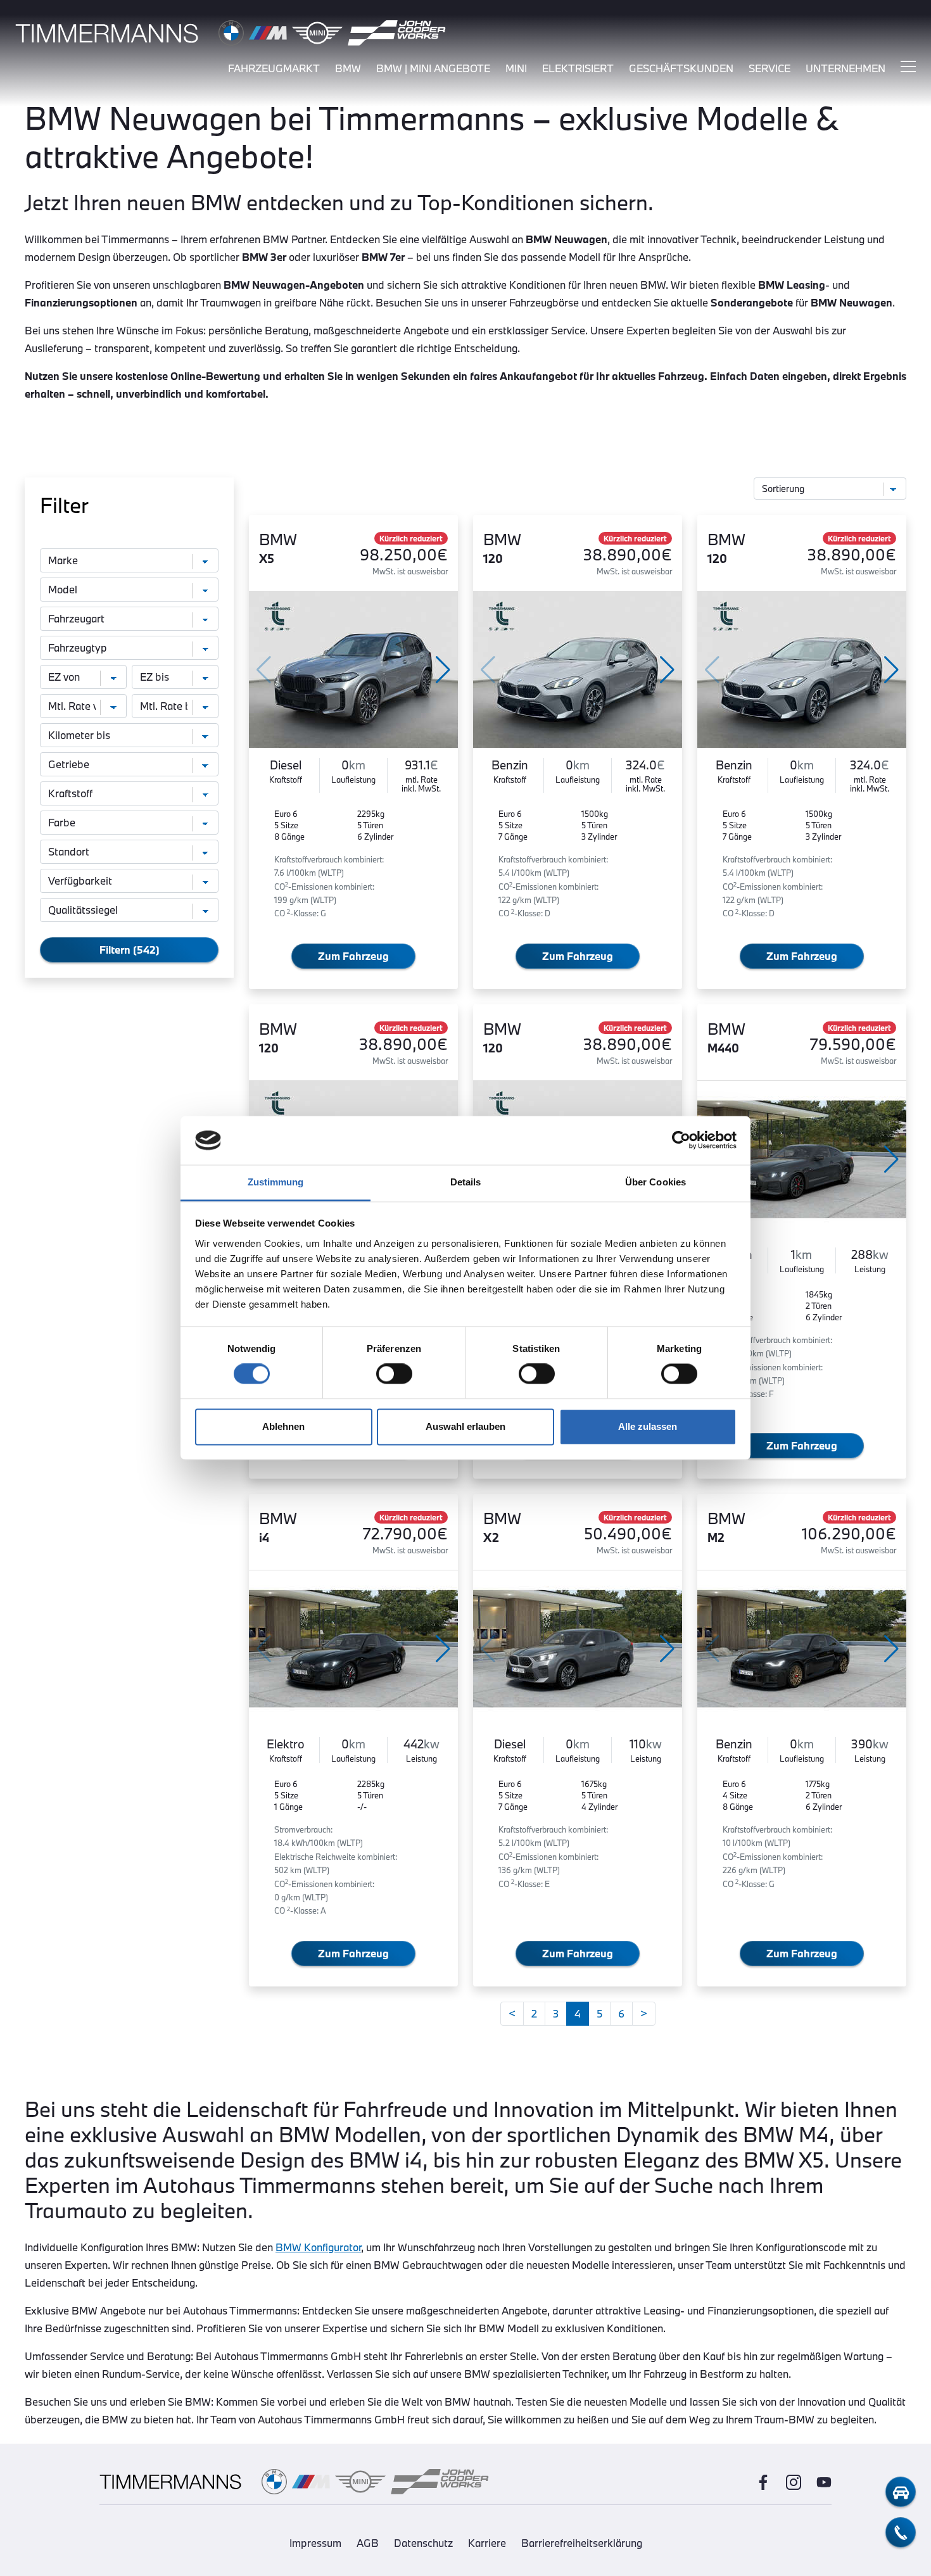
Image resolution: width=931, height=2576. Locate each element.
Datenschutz (423, 2543)
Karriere (487, 2543)
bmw (348, 68)
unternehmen (845, 68)
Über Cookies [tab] (655, 1182)
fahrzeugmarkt (274, 68)
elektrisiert (578, 68)
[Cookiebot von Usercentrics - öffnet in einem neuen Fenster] (681, 1140)
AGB (368, 2543)
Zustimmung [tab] (276, 1182)
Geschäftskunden (681, 68)
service (769, 68)
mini (516, 68)
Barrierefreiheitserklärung (582, 2543)
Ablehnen (283, 1426)
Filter (64, 505)
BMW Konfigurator (318, 2247)
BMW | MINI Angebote (433, 68)
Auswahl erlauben (465, 1426)
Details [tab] (466, 1182)
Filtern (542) (130, 950)
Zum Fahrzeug (353, 956)
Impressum (315, 2543)
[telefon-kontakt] (901, 2532)
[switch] (394, 1374)
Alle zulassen (648, 1426)
